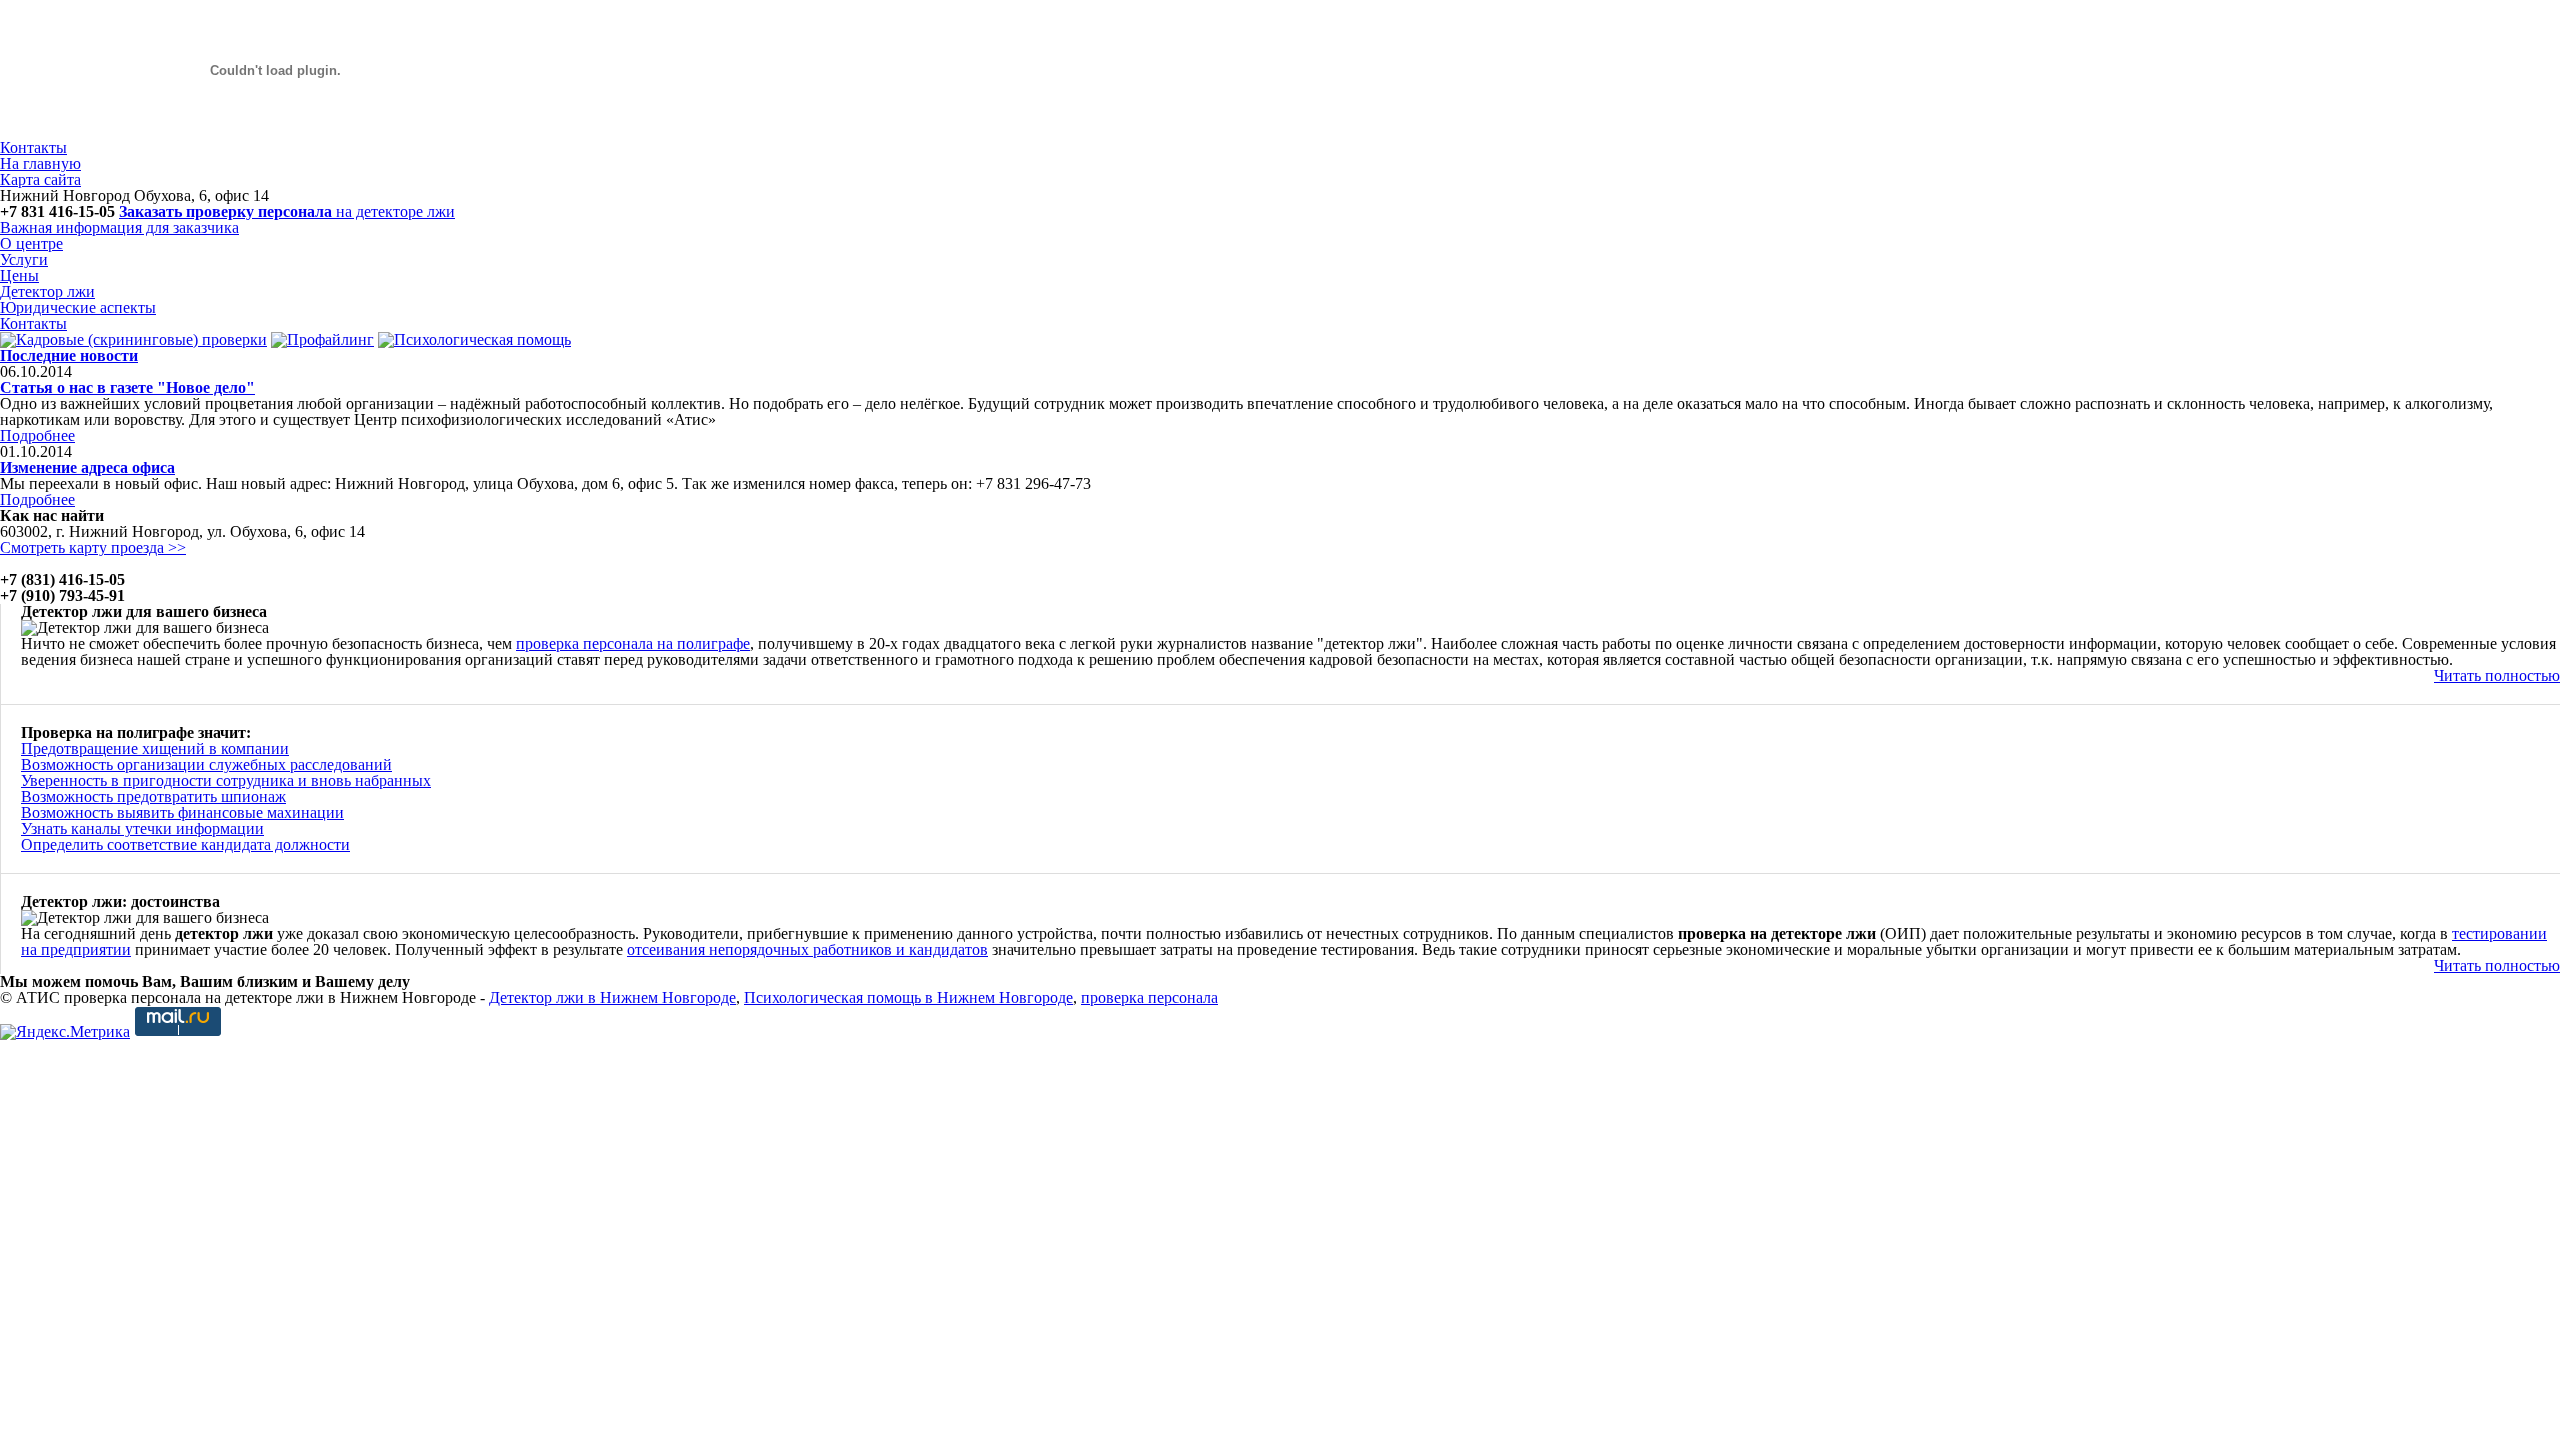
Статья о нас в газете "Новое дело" (127, 387)
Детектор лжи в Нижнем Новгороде (612, 997)
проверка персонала (1149, 997)
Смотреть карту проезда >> (93, 547)
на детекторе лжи (287, 211)
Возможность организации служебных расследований (206, 764)
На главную (40, 163)
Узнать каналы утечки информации (142, 828)
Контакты (33, 147)
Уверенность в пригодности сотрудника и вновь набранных (226, 780)
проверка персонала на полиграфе (633, 643)
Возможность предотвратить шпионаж (153, 796)
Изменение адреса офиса (87, 467)
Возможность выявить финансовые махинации (182, 812)
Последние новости (69, 355)
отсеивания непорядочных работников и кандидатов (807, 949)
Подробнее (37, 435)
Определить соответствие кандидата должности (185, 844)
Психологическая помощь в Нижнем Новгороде (908, 997)
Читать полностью (2497, 675)
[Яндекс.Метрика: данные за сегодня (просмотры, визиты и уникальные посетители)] (65, 1032)
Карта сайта (40, 179)
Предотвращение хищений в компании (155, 748)
